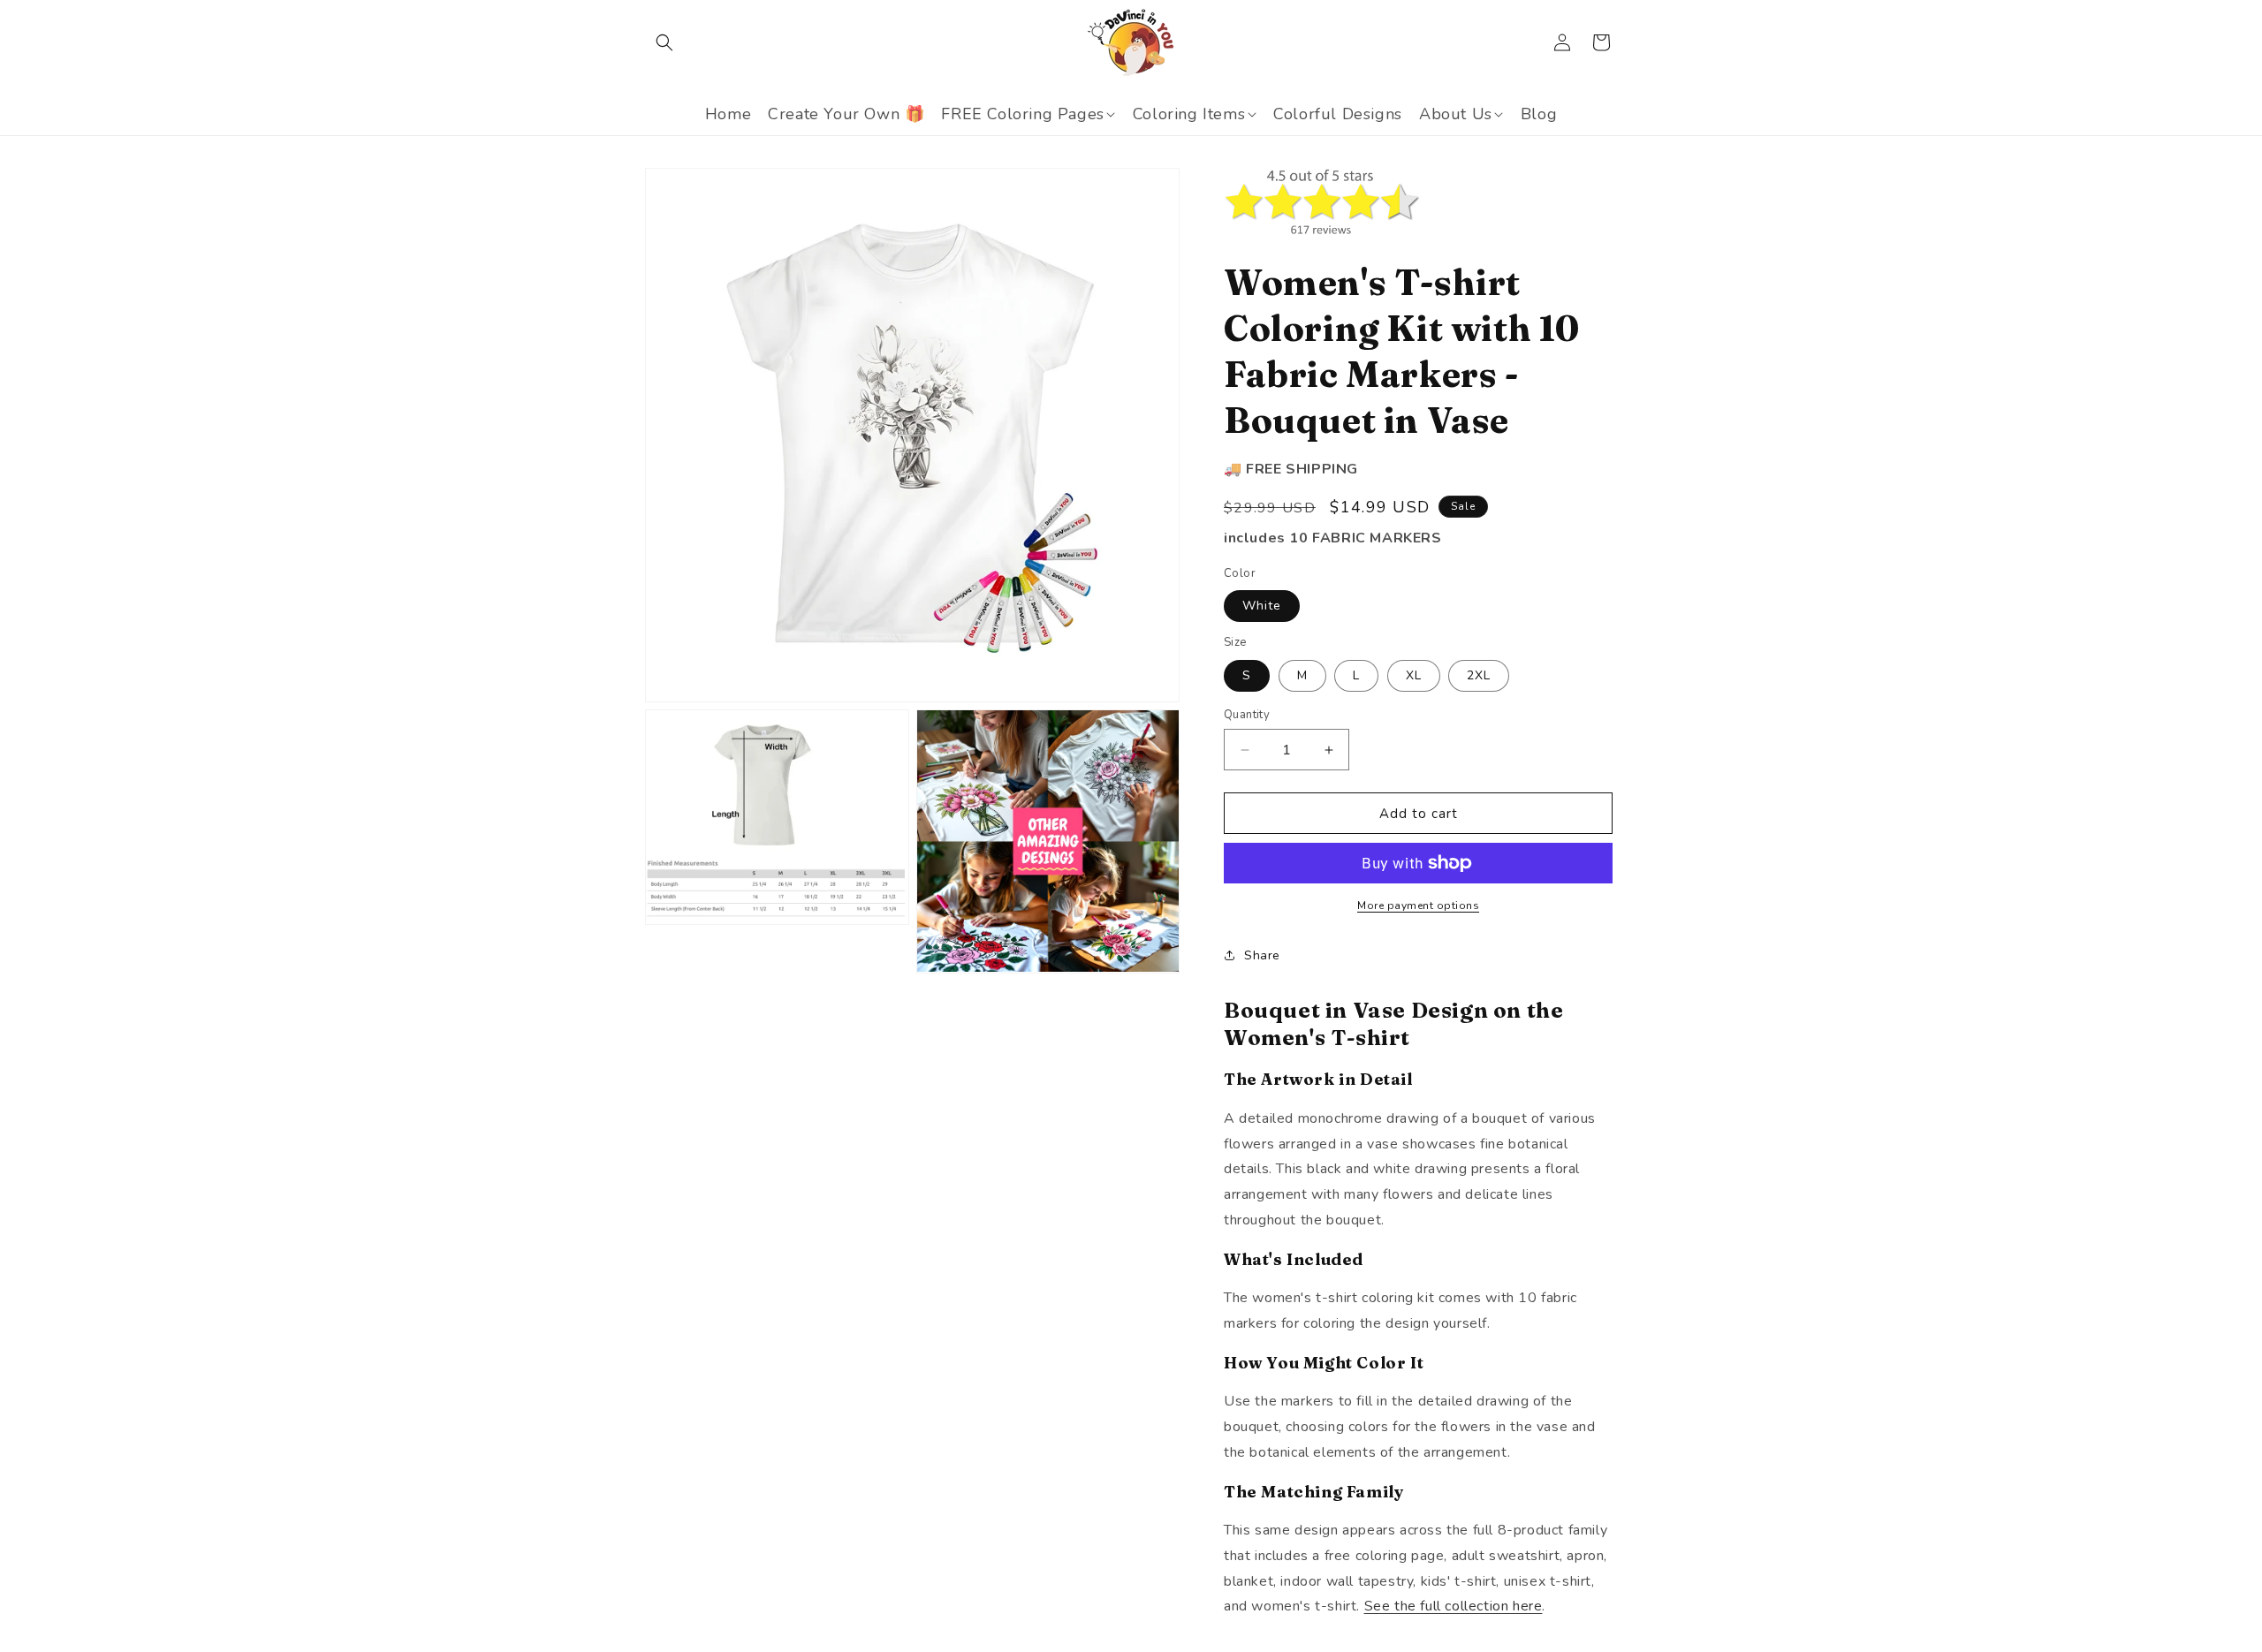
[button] (664, 42)
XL (1414, 675)
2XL (1479, 675)
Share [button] (1262, 955)
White (1262, 606)
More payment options (1418, 906)
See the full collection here (1454, 1606)
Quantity (1247, 715)
